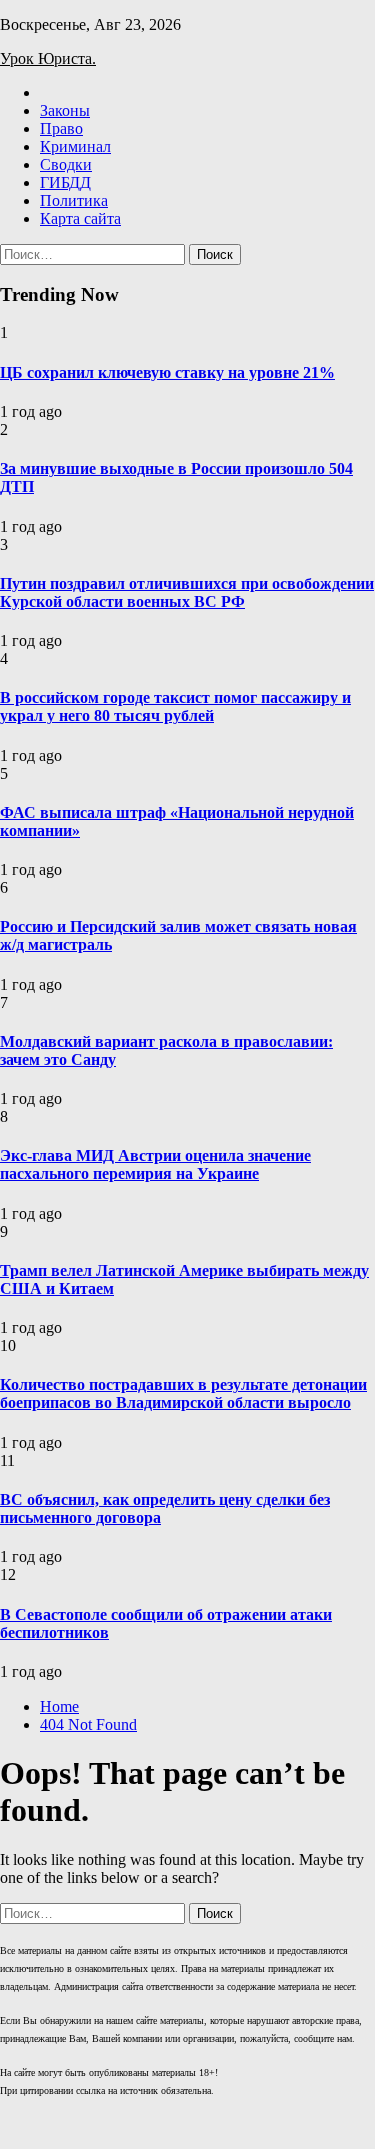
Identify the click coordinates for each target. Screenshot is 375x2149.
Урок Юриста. (48, 58)
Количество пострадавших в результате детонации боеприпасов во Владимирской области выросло (183, 1393)
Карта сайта (80, 218)
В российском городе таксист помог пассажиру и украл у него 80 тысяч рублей (175, 706)
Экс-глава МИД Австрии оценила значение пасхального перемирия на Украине (155, 1164)
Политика (74, 200)
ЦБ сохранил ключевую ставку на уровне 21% (167, 372)
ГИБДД (65, 182)
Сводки (66, 164)
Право (61, 128)
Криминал (75, 146)
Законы (65, 110)
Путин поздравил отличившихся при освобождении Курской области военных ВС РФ (187, 592)
